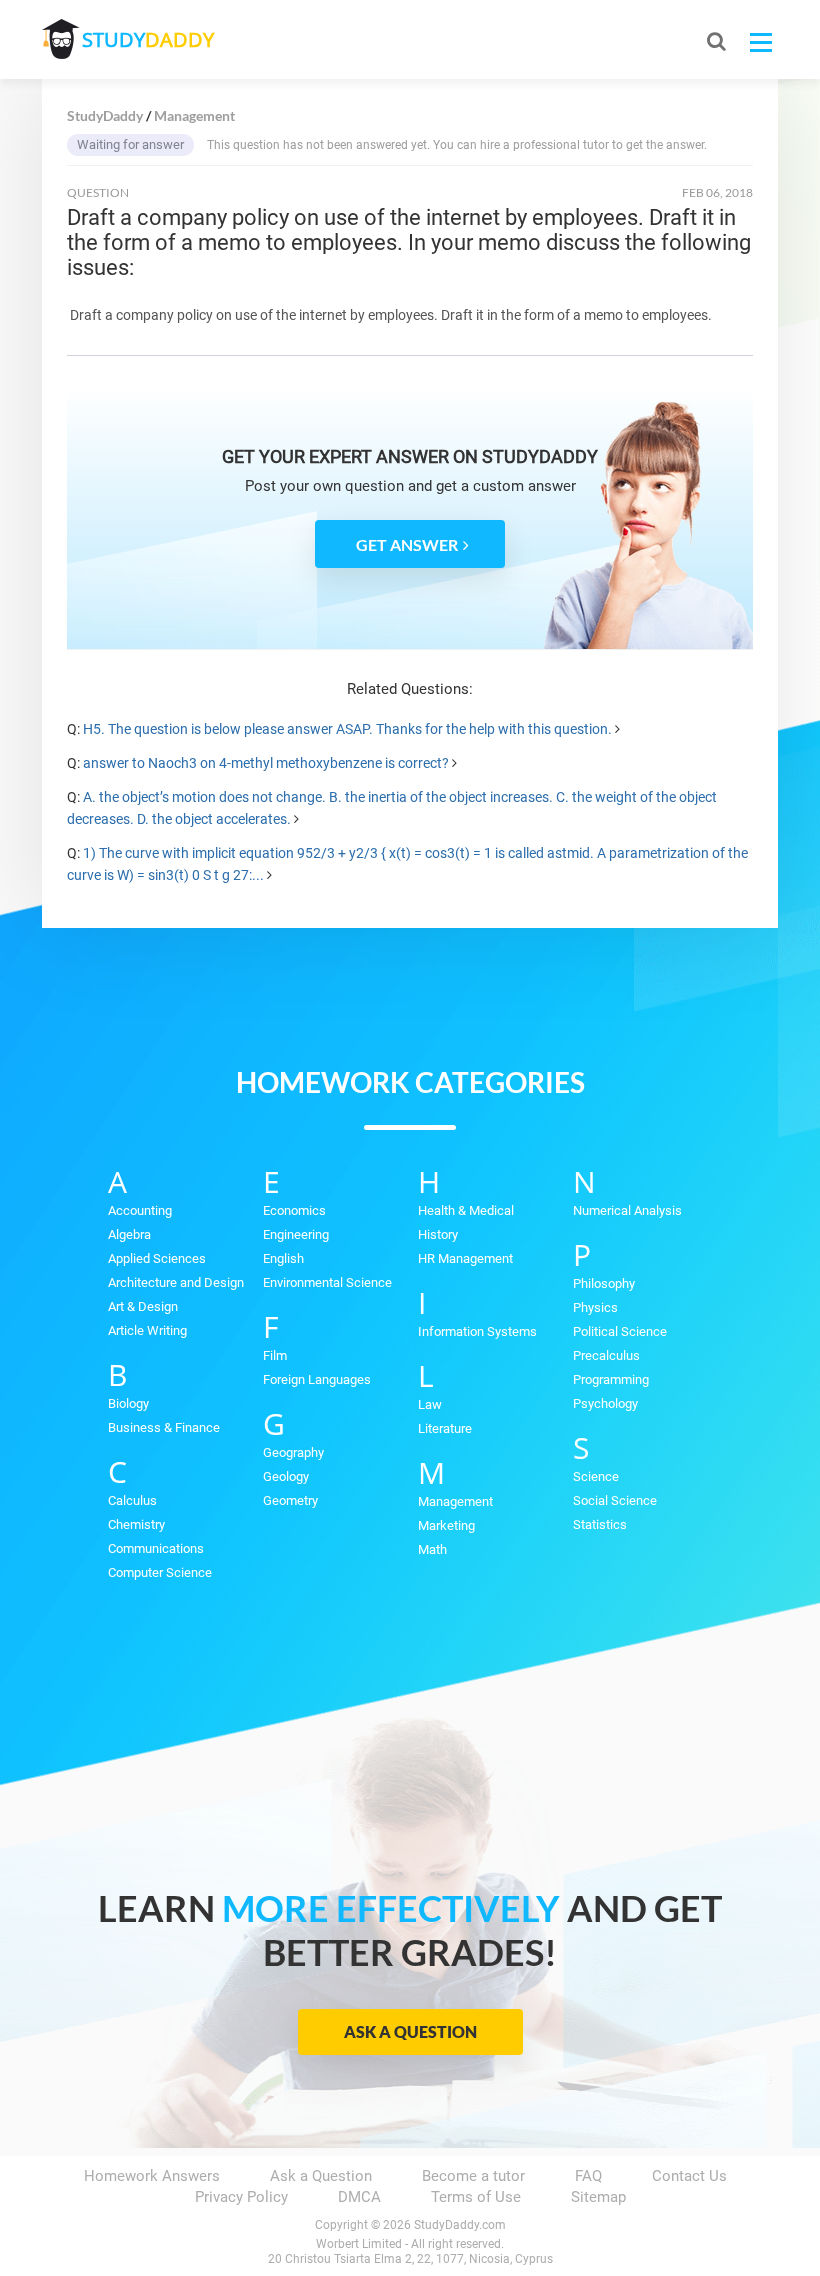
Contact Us (689, 2176)
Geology (286, 1476)
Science (596, 1476)
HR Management (465, 1258)
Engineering (296, 1234)
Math (432, 1549)
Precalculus (606, 1355)
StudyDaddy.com (460, 2225)
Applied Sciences (157, 1258)
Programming (611, 1379)
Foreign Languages (317, 1379)
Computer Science (160, 1572)
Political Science (620, 1331)
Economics (294, 1210)
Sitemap (598, 2197)
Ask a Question (410, 2031)
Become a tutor (473, 2176)
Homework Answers (152, 2176)
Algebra (129, 1234)
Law (430, 1404)
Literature (445, 1428)
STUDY (148, 39)
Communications (156, 1548)
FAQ (588, 2176)
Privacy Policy (241, 2197)
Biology (128, 1403)
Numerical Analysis (627, 1210)
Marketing (446, 1525)
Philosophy (604, 1283)
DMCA (359, 2197)
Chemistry (136, 1524)
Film (275, 1355)
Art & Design (143, 1306)
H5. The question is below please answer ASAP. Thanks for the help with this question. (347, 729)
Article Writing (147, 1330)
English (283, 1258)
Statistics (600, 1524)
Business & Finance (164, 1427)
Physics (595, 1307)
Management (455, 1501)
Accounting (140, 1210)
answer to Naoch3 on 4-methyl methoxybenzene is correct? (266, 763)
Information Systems (477, 1331)
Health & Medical (466, 1210)
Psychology (605, 1403)
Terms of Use (476, 2197)
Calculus (132, 1500)
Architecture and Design (176, 1282)
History (438, 1234)
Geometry (290, 1500)
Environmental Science (327, 1282)
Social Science (615, 1500)
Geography (293, 1452)
